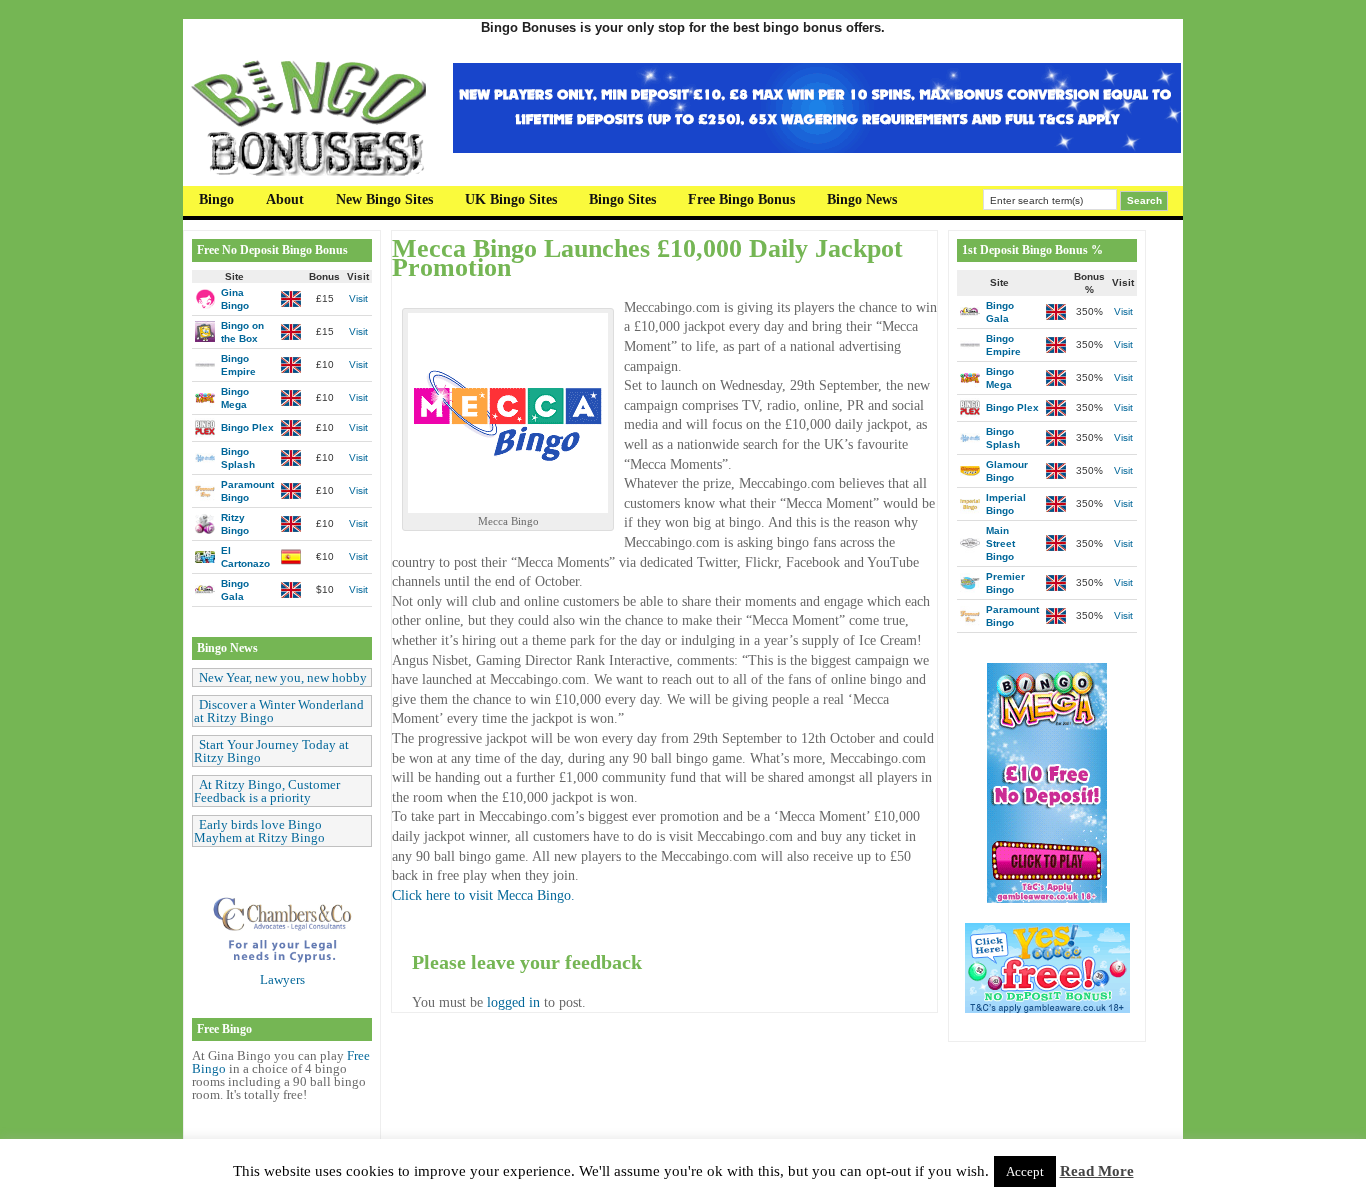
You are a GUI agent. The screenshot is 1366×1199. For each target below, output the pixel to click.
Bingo (216, 199)
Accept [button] (1025, 1171)
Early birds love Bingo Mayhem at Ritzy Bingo (259, 831)
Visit (358, 298)
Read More (1097, 1171)
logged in (513, 1002)
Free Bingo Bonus (741, 199)
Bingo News (862, 199)
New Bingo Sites (384, 199)
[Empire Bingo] (817, 148)
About (285, 199)
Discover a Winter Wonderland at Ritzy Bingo (279, 711)
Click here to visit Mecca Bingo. (483, 895)
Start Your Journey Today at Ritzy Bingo (271, 751)
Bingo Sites (622, 199)
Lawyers (282, 979)
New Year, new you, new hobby (283, 677)
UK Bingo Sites (511, 199)
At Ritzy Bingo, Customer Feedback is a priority (267, 791)
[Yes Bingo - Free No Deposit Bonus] (1047, 1008)
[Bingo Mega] (1047, 898)
